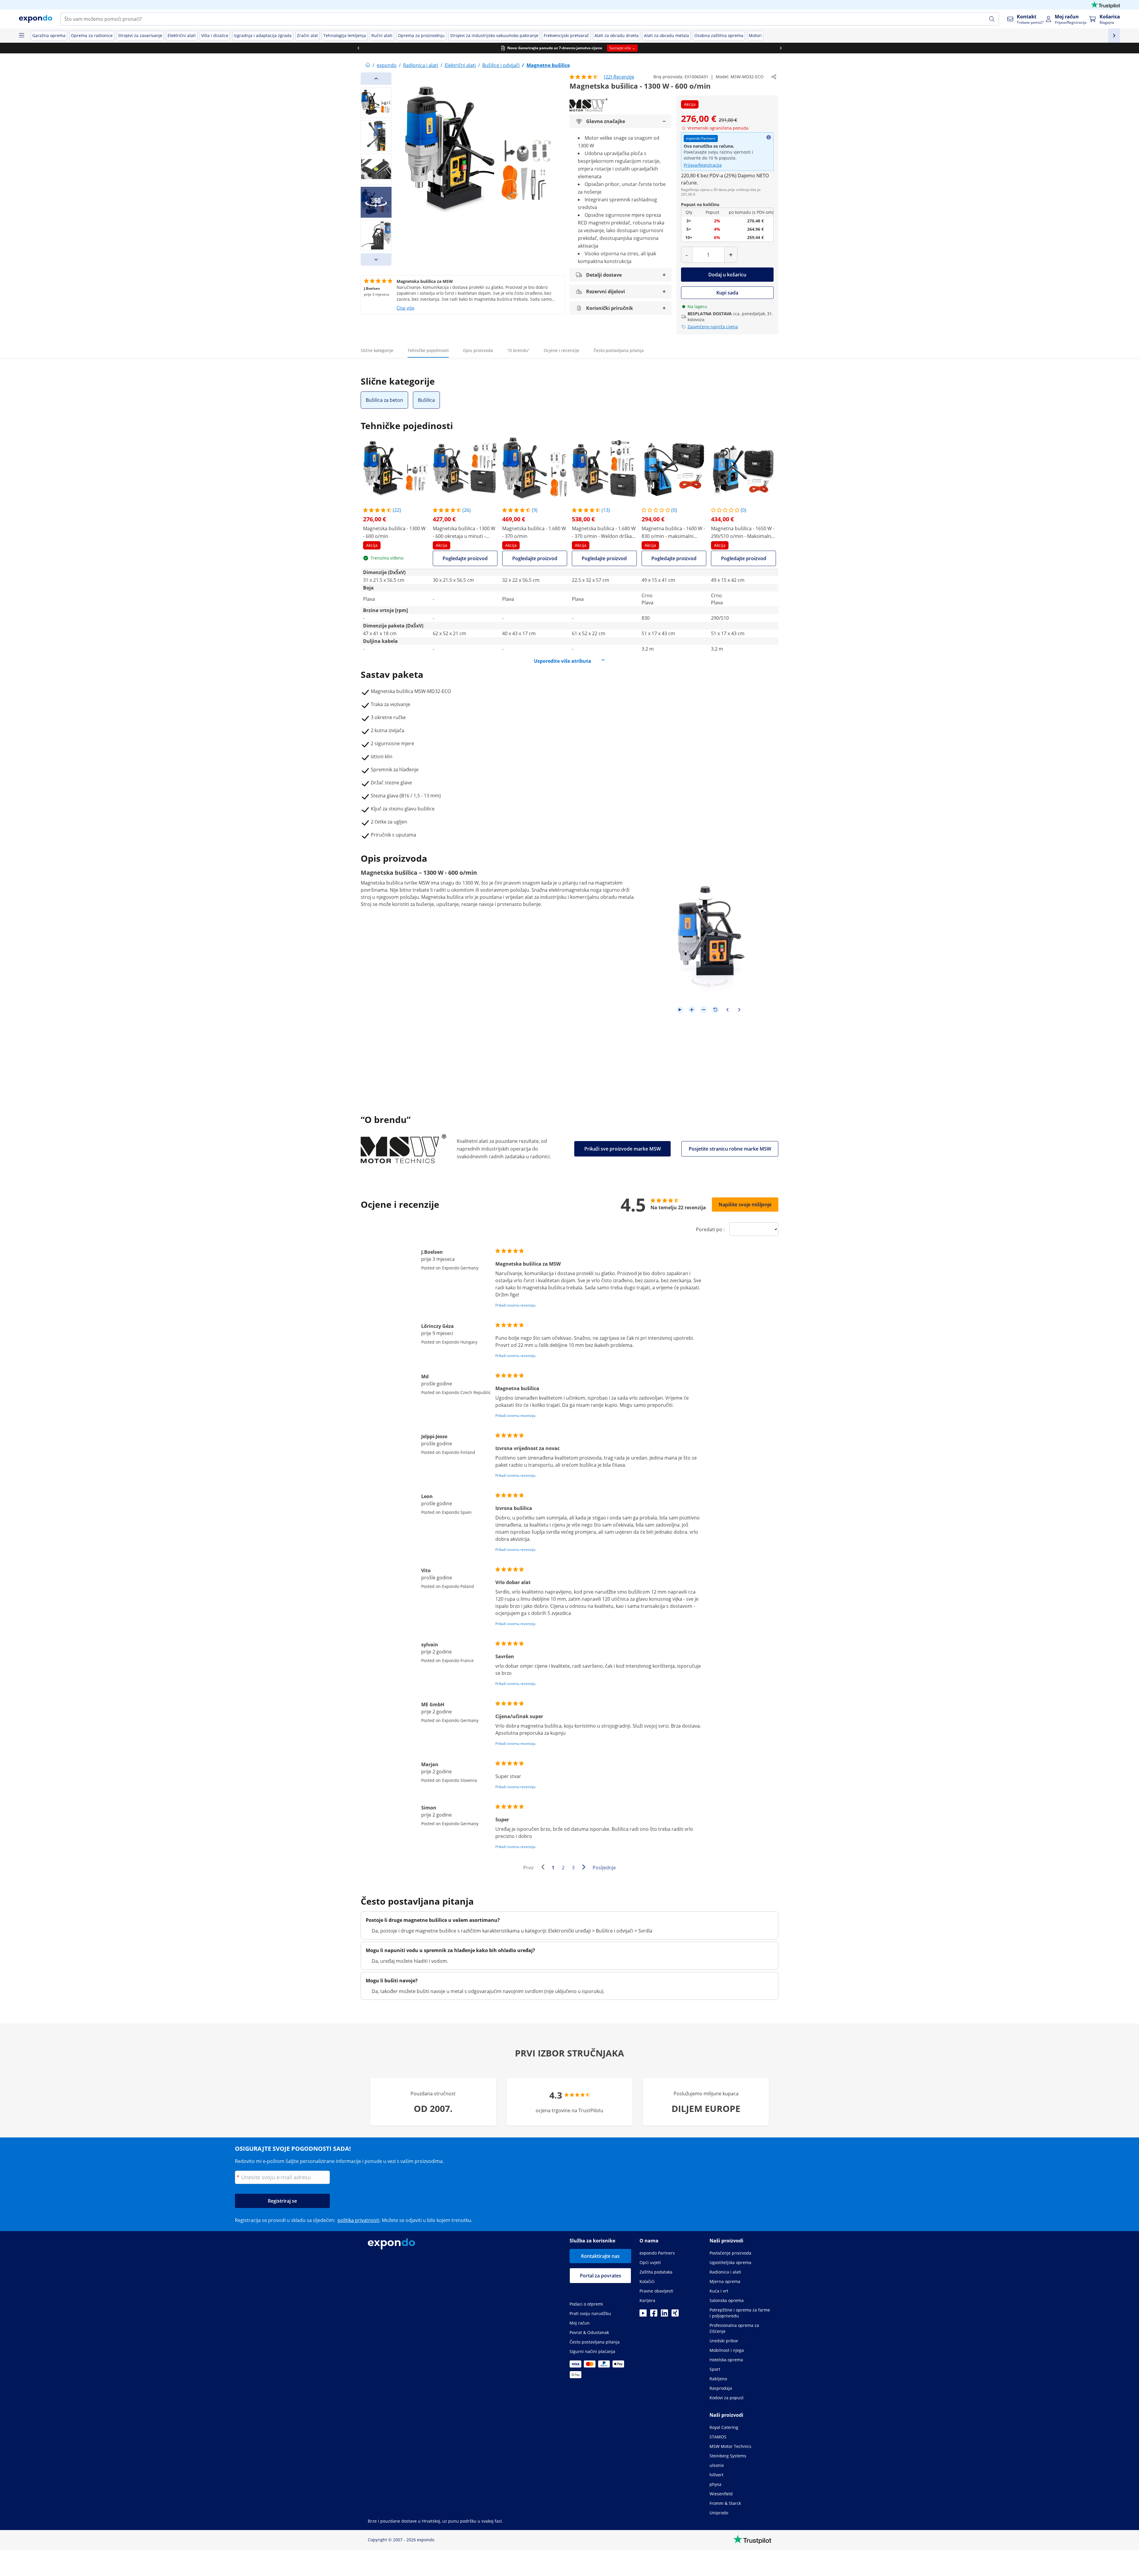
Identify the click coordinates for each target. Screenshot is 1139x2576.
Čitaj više (405, 308)
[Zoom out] (704, 1010)
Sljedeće (585, 1868)
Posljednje (604, 1868)
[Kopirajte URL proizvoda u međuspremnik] (774, 77)
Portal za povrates (600, 2276)
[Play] (680, 1010)
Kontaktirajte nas (600, 2256)
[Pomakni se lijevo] (412, 48)
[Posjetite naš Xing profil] (675, 2315)
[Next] (376, 259)
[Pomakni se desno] (834, 48)
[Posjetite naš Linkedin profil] (664, 2315)
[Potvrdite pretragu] (992, 19)
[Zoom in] (692, 1010)
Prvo (528, 1868)
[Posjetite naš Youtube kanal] (643, 2315)
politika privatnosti (358, 2220)
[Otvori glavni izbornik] (21, 36)
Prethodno (544, 1868)
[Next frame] (739, 1010)
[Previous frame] (727, 1010)
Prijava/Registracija (703, 165)
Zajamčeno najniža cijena (713, 327)
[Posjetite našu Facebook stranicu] (654, 2315)
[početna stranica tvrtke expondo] (368, 65)
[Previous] (376, 79)
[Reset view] (715, 1010)
